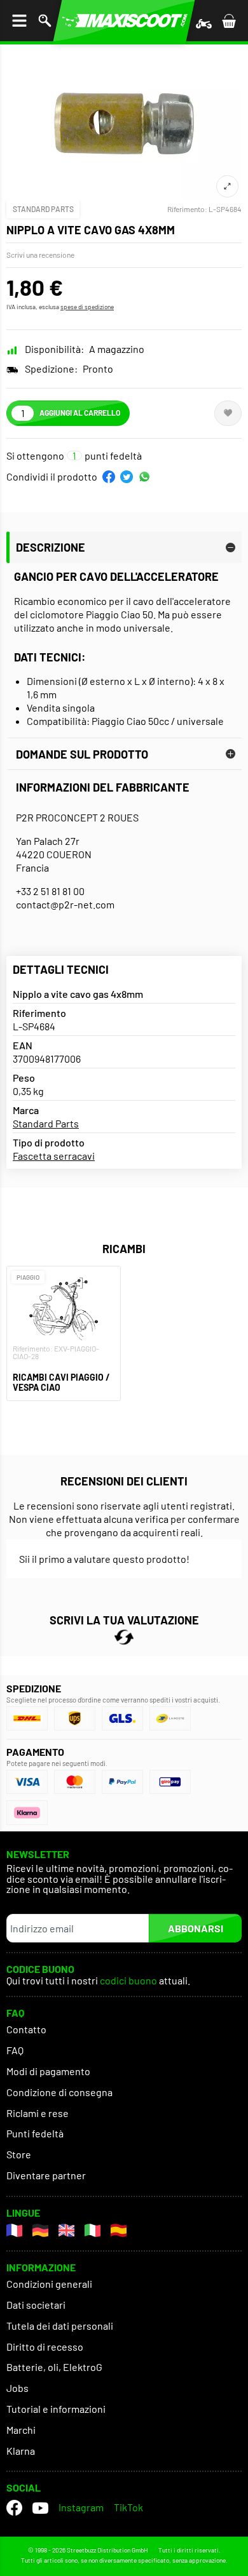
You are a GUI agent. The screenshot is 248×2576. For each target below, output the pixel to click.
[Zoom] (227, 186)
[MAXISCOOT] (124, 21)
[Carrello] (229, 21)
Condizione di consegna (59, 2092)
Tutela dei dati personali (60, 2326)
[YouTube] (40, 2508)
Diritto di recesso (45, 2347)
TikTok (128, 2507)
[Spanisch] (119, 2230)
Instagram (81, 2507)
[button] (109, 477)
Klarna (21, 2451)
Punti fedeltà (35, 2133)
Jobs (17, 2388)
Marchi (21, 2430)
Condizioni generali (49, 2284)
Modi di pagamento (48, 2071)
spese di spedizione (87, 307)
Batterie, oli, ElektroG (54, 2367)
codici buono (129, 1981)
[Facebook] (14, 2508)
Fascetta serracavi (54, 1156)
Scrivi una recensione (40, 255)
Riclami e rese (38, 2113)
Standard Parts (43, 209)
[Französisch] (14, 2230)
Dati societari (36, 2305)
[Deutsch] (40, 2230)
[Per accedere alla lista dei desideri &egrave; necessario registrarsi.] (228, 413)
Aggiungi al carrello (80, 413)
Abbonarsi (196, 1928)
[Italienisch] (93, 2230)
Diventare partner (46, 2175)
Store (19, 2154)
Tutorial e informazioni (56, 2409)
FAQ (15, 2050)
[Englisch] (66, 2230)
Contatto (26, 2029)
